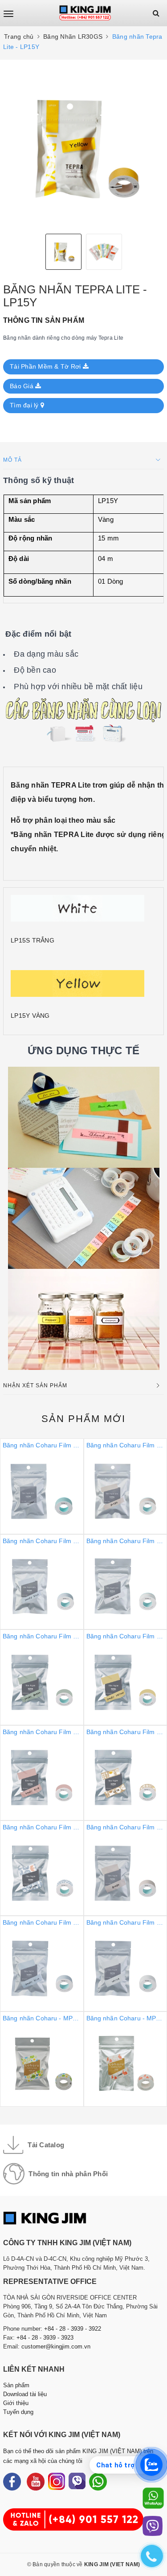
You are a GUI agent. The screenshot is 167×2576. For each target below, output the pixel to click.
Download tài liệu (25, 2394)
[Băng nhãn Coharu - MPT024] (83, 1773)
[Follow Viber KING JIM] (77, 2482)
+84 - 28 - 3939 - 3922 (73, 2329)
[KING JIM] (85, 13)
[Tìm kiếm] (156, 13)
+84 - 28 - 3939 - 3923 (45, 2338)
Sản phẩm (83, 1419)
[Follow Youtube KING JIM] (36, 2482)
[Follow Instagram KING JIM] (57, 2482)
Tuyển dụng (18, 2412)
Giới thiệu (16, 2403)
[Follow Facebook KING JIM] (12, 2482)
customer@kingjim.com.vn (56, 2346)
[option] (83, 147)
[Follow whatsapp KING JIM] (98, 2482)
